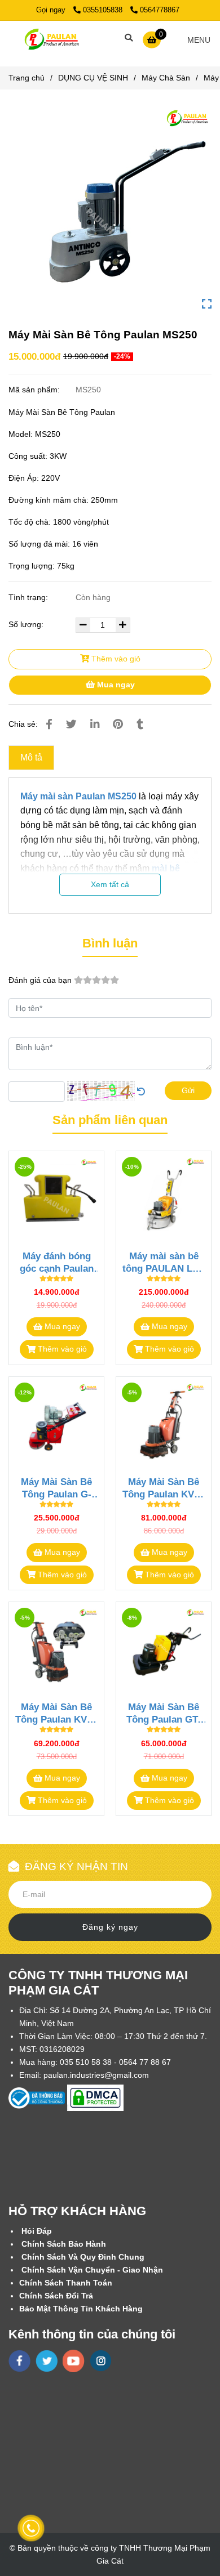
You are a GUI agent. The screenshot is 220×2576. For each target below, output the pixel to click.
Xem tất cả (110, 884)
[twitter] (47, 2361)
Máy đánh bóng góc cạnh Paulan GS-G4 (57, 1262)
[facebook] (19, 2361)
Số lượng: (27, 624)
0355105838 (104, 10)
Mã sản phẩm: (35, 390)
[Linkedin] (95, 724)
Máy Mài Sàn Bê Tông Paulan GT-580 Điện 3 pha (164, 1713)
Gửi (188, 1090)
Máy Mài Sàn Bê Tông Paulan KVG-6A (56, 1713)
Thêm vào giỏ (115, 659)
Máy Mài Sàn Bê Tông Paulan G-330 (56, 1488)
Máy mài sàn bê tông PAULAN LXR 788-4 (164, 1262)
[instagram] (101, 2361)
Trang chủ (27, 78)
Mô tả (31, 757)
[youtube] (74, 2361)
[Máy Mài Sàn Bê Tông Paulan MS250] (50, 39)
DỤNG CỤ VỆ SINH (93, 78)
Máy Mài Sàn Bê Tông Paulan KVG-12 (164, 1488)
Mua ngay (115, 685)
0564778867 (160, 10)
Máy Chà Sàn (166, 78)
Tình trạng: (29, 597)
